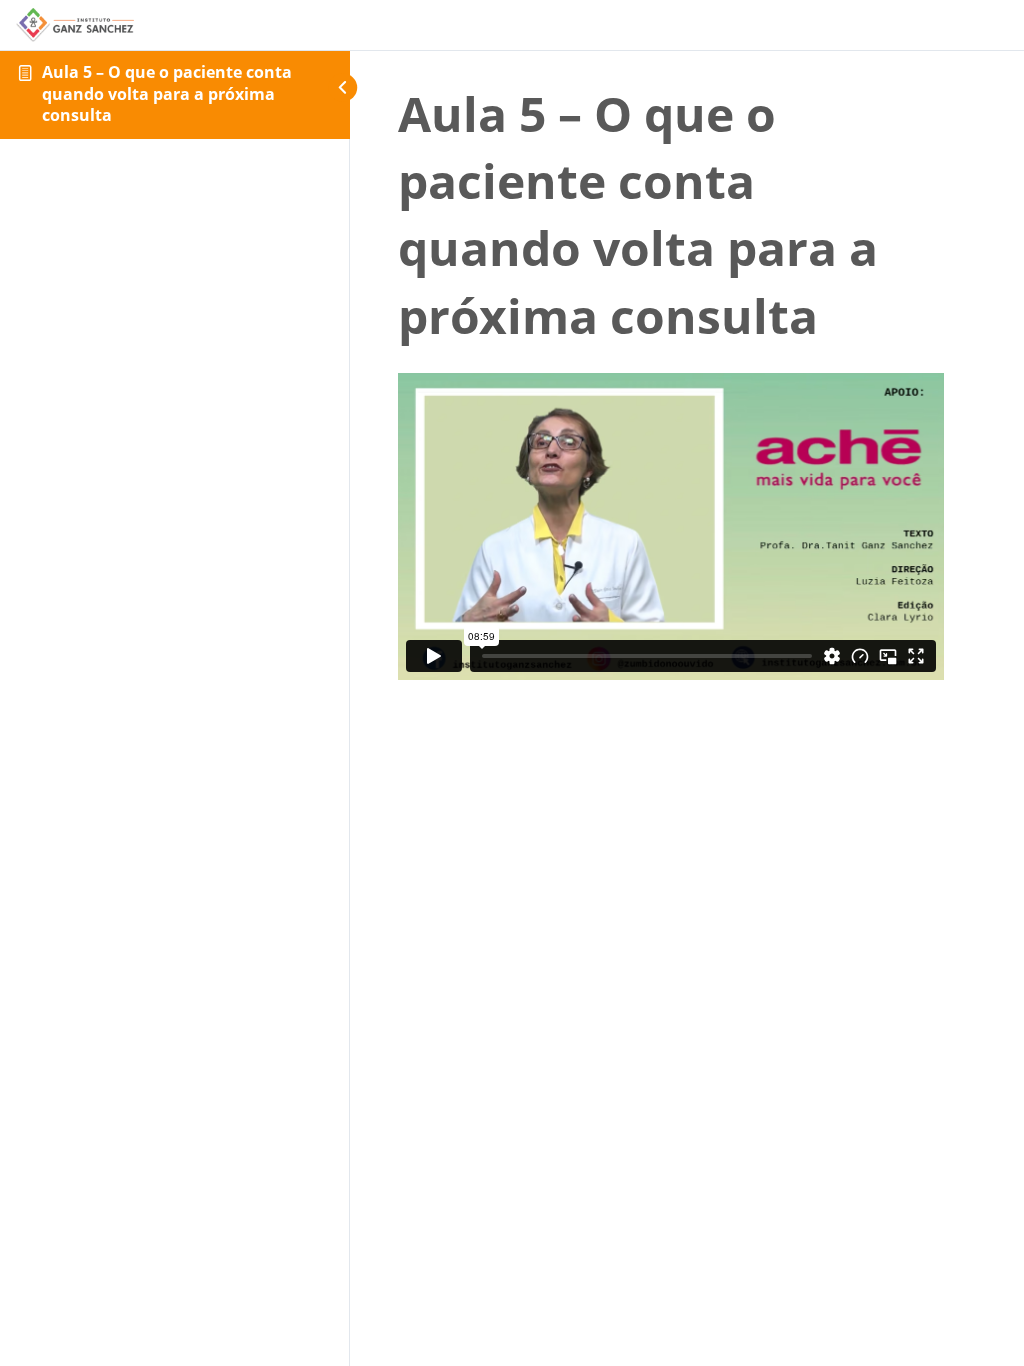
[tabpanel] (671, 526)
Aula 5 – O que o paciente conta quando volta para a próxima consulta (167, 93)
